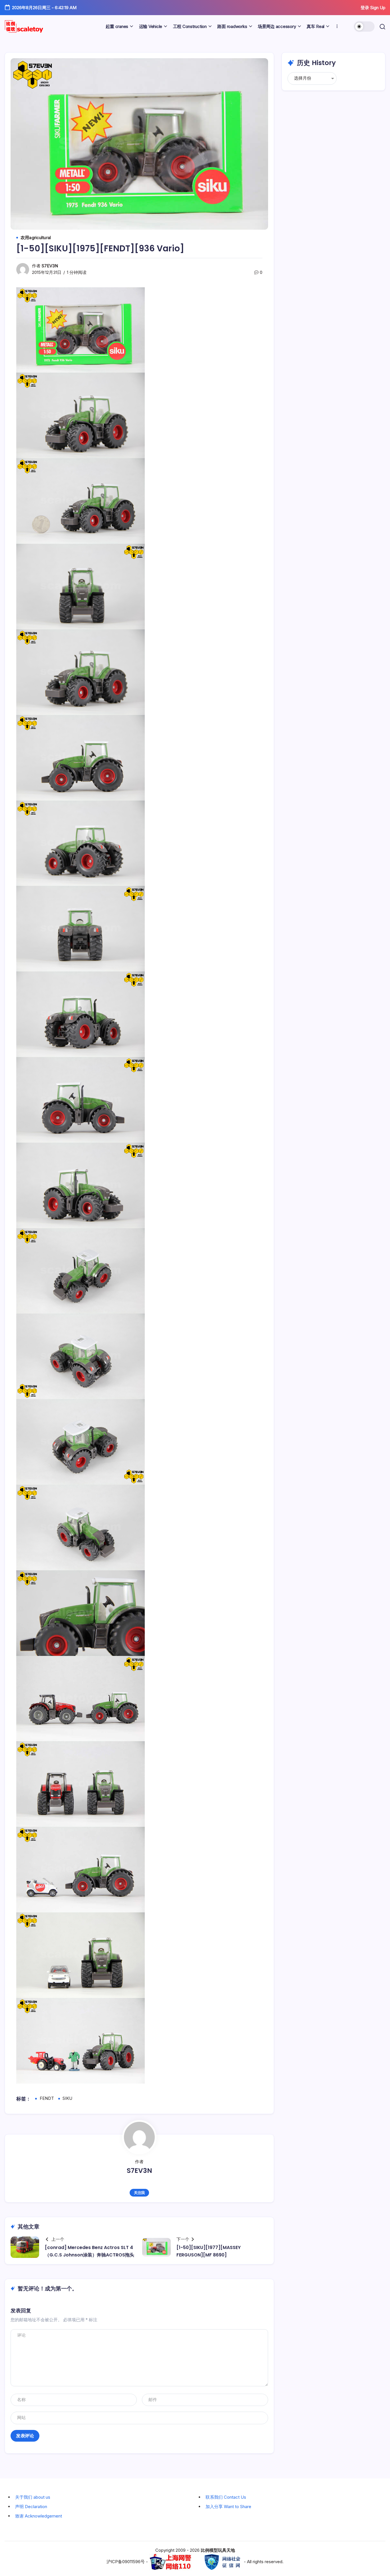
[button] (364, 27)
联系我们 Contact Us (226, 2497)
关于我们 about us (33, 2497)
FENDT (47, 2098)
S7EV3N (50, 266)
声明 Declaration (31, 2507)
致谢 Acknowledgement (39, 2516)
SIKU (67, 2098)
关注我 (139, 2193)
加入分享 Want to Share (228, 2507)
